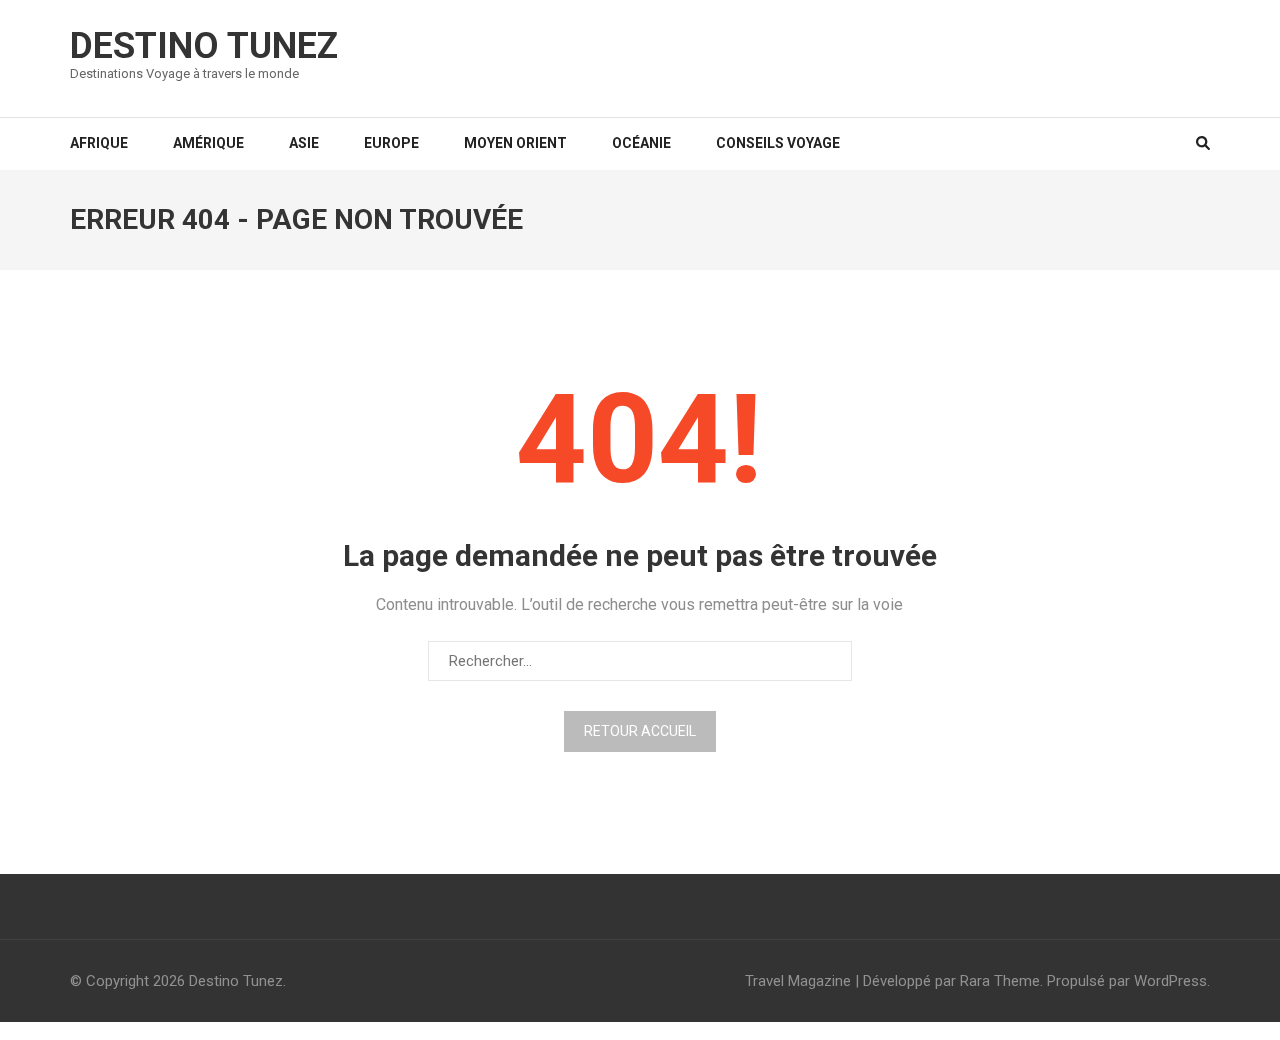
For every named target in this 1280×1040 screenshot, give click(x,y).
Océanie (641, 143)
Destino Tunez (204, 46)
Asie (304, 143)
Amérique (208, 143)
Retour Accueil (640, 731)
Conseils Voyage (778, 143)
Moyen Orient (515, 143)
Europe (391, 143)
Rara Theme (1000, 981)
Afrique (99, 143)
